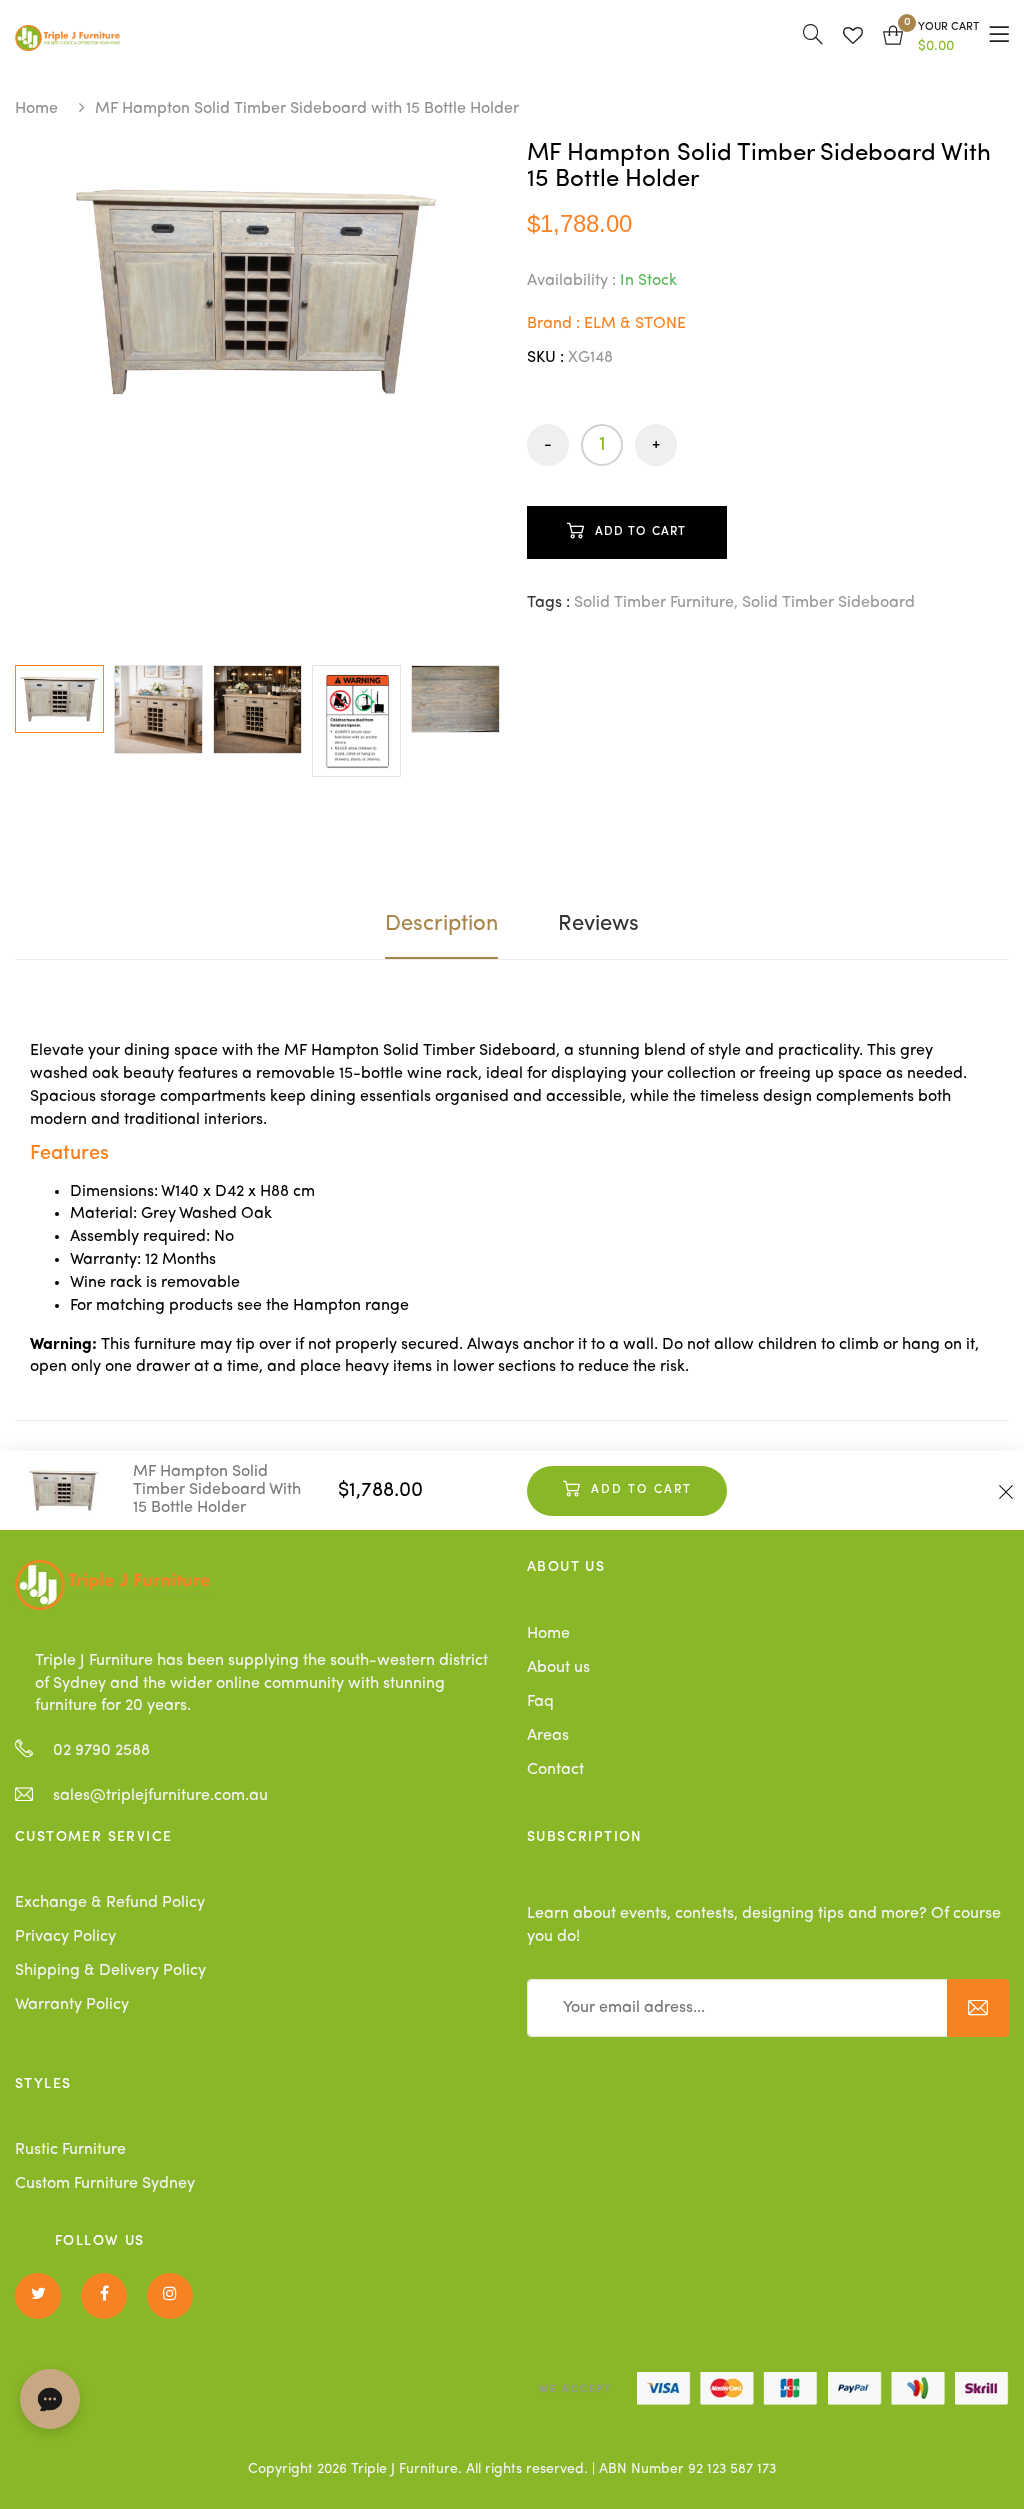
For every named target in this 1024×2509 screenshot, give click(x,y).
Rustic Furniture (70, 2150)
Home (36, 109)
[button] (931, 38)
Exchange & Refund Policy (110, 1903)
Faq (540, 1702)
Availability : (571, 281)
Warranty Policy (72, 2005)
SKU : (545, 358)
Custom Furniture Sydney (105, 2184)
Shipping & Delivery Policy (110, 1971)
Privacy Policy (65, 1937)
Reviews (598, 924)
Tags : (548, 603)
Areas (548, 1736)
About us (558, 1668)
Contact (555, 1770)
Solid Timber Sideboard (828, 603)
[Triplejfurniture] (112, 1585)
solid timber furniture (654, 603)
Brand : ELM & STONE (606, 324)
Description (441, 924)
